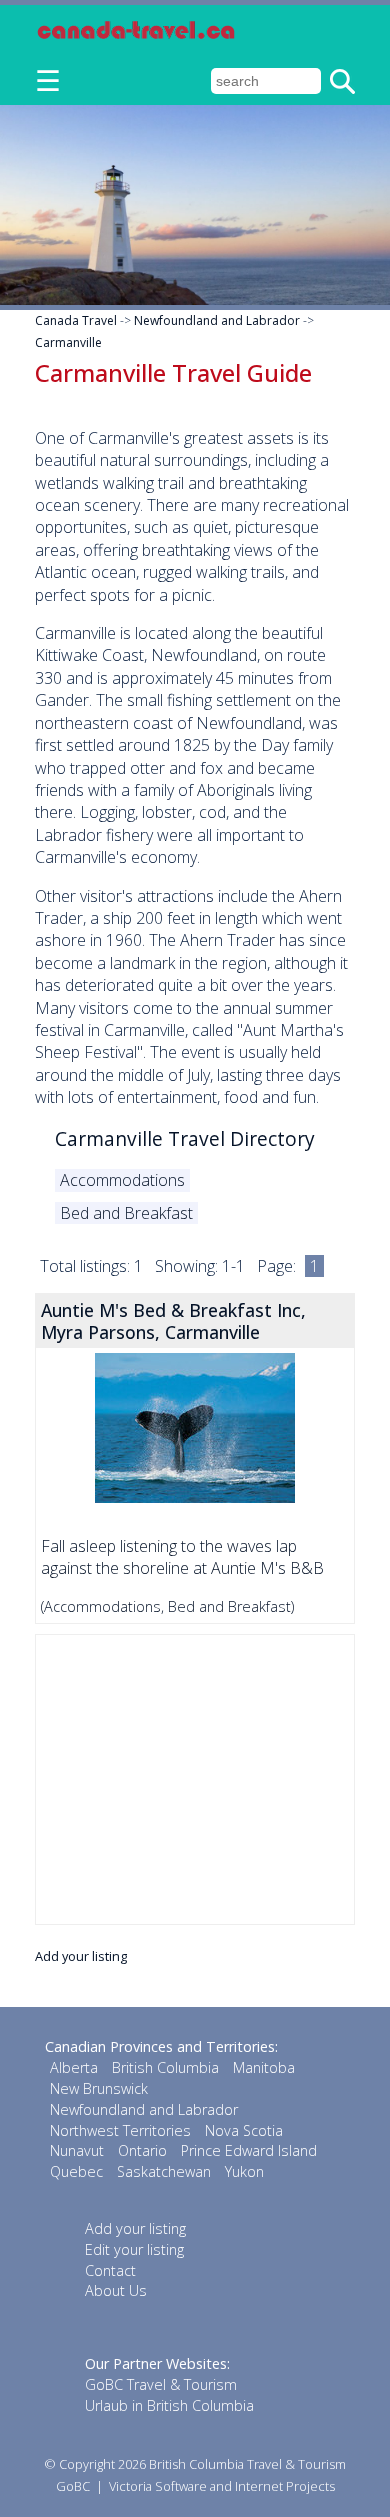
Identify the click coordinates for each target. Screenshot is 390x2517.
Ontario (142, 2150)
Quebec (76, 2171)
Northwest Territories (120, 2130)
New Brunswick (99, 2088)
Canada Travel (76, 320)
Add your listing (81, 1956)
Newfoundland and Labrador (217, 320)
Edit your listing (134, 2249)
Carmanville (68, 342)
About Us (116, 2290)
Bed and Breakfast (126, 1213)
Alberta (74, 2067)
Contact (110, 2270)
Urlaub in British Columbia (169, 2405)
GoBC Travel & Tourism (161, 2384)
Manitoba (264, 2067)
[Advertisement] (195, 1779)
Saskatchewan (164, 2171)
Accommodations (122, 1180)
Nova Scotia (244, 2130)
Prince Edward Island (249, 2150)
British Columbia (165, 2067)
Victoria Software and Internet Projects (222, 2486)
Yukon (244, 2171)
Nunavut (77, 2150)
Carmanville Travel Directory (185, 1138)
